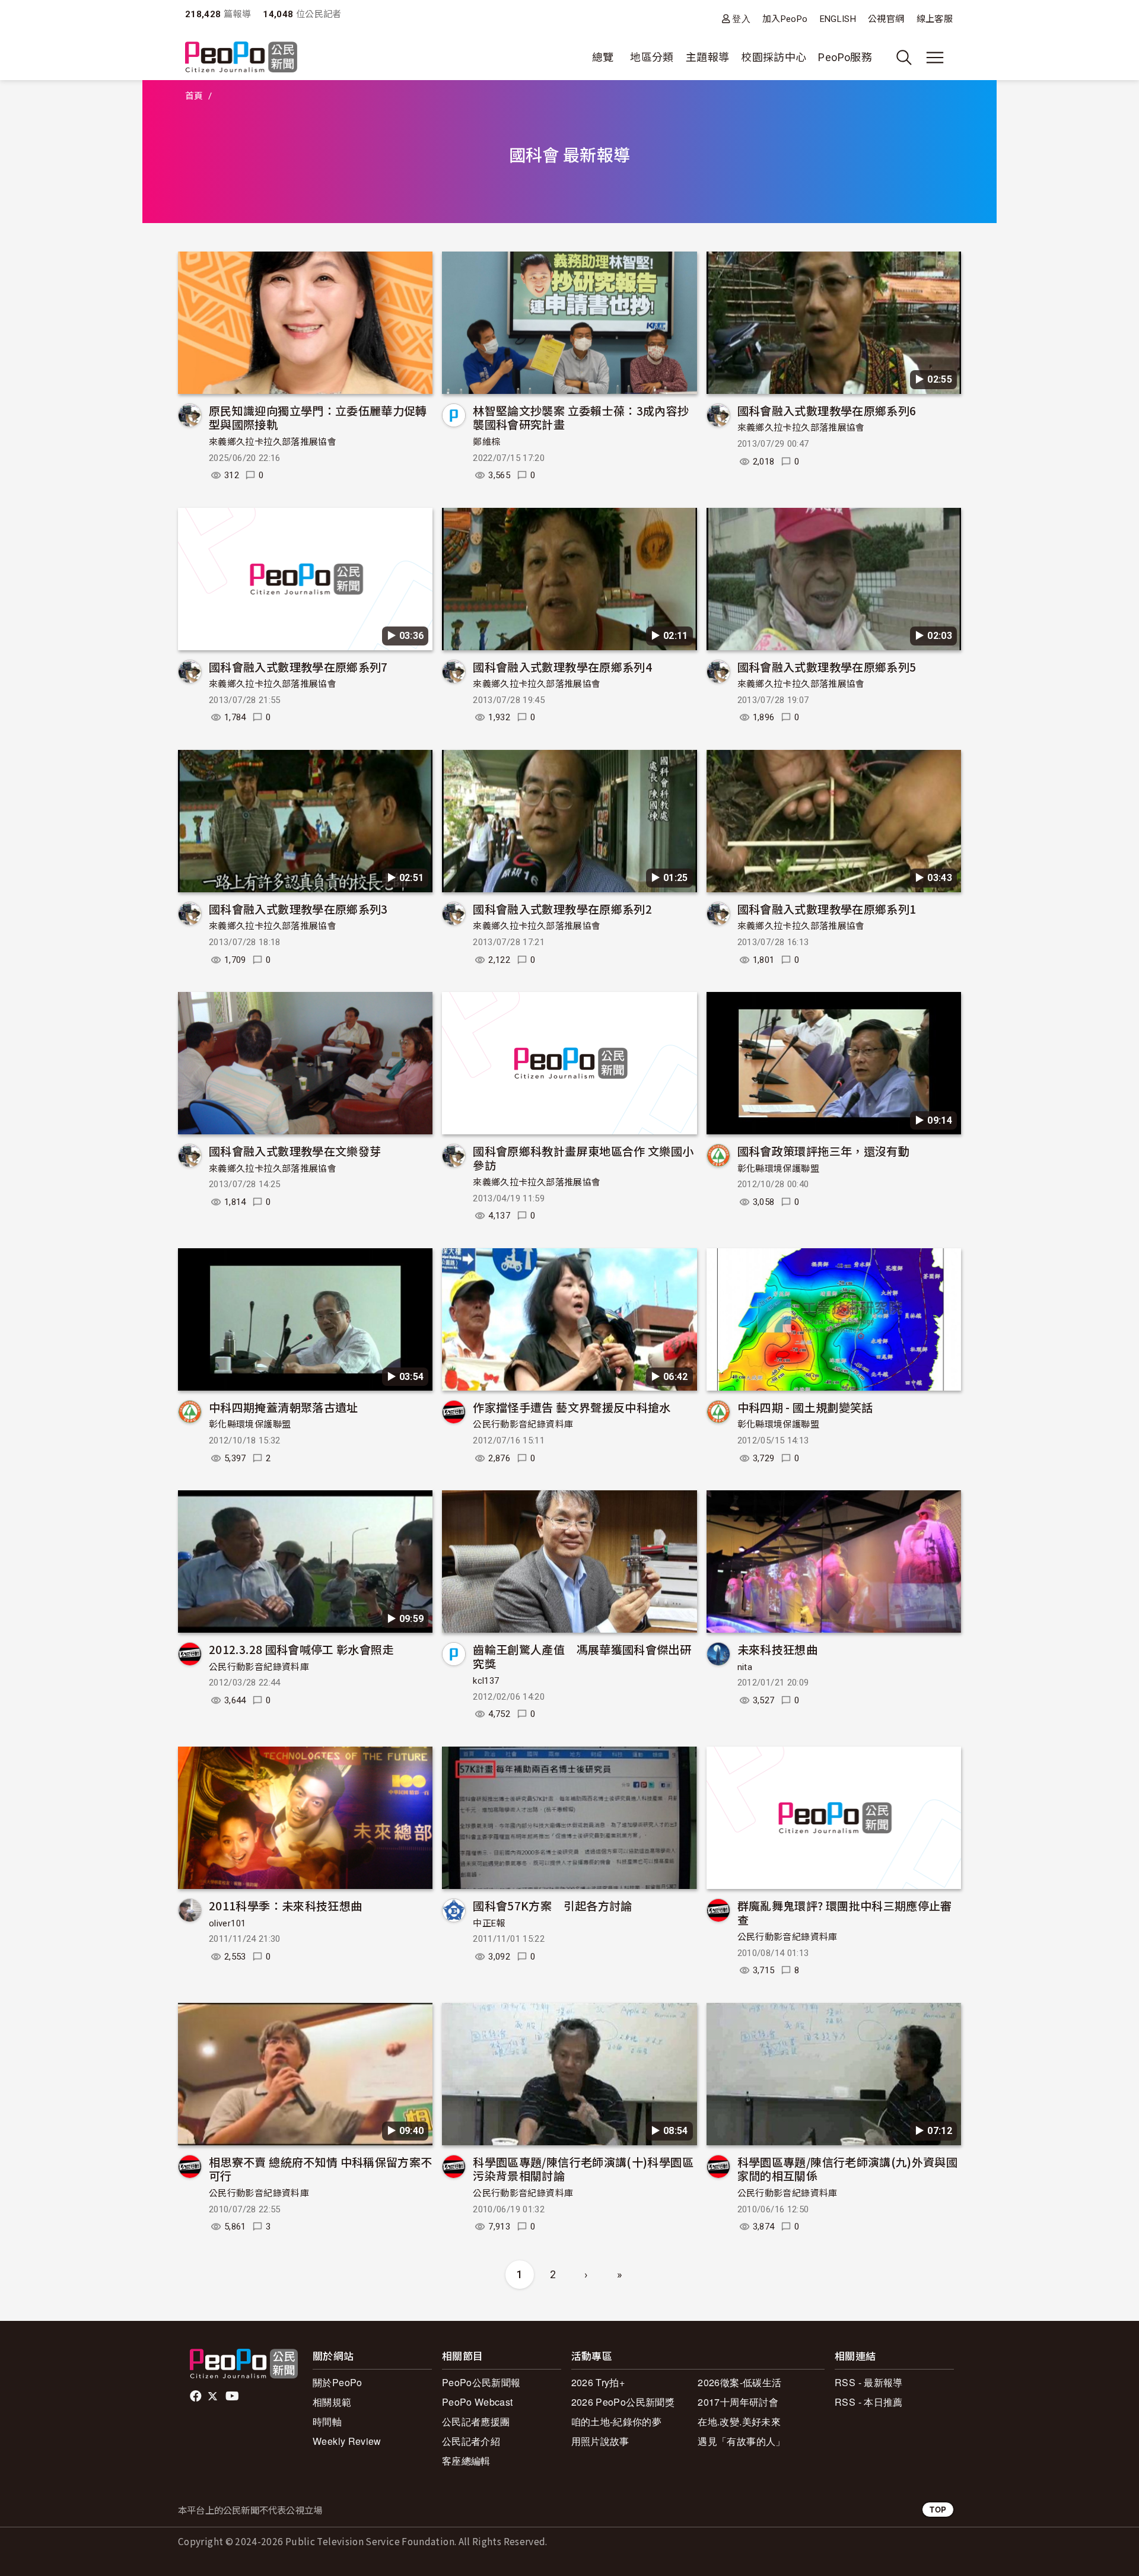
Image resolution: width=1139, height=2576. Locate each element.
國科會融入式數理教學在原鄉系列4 (562, 667)
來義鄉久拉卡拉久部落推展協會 (273, 442)
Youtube (233, 2396)
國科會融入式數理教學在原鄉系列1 (827, 909)
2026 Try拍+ (598, 2382)
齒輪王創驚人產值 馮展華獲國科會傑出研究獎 (582, 1656)
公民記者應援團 (476, 2421)
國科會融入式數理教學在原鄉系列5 (827, 667)
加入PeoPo (785, 19)
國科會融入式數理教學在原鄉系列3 (298, 909)
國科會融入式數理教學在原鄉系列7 (298, 667)
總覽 (603, 57)
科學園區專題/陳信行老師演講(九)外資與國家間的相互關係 (848, 2169)
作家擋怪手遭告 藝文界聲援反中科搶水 (572, 1407)
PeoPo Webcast (478, 2402)
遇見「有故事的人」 (741, 2441)
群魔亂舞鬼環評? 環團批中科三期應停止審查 (845, 1912)
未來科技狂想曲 (778, 1649)
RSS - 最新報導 (869, 2382)
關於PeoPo (338, 2382)
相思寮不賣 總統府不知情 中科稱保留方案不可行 (321, 2169)
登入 (741, 19)
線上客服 (935, 19)
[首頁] (241, 58)
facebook (197, 2396)
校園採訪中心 (774, 57)
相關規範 (332, 2402)
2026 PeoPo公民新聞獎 (623, 2402)
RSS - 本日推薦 (869, 2402)
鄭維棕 (486, 442)
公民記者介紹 (471, 2441)
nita (745, 1667)
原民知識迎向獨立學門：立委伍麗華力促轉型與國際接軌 (318, 417)
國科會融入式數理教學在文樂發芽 (295, 1151)
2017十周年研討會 (738, 2402)
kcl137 (486, 1681)
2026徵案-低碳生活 (739, 2382)
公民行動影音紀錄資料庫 (523, 1424)
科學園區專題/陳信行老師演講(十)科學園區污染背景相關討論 (583, 2169)
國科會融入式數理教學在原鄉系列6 (827, 410)
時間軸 (327, 2421)
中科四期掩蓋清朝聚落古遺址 (284, 1407)
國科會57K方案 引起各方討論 (552, 1905)
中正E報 (489, 1923)
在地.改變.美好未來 (739, 2421)
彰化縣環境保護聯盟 (778, 1169)
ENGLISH (838, 19)
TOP (938, 2509)
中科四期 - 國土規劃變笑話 (805, 1407)
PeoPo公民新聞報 (481, 2382)
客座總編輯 (466, 2461)
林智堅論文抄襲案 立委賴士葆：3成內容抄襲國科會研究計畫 (581, 417)
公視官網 (886, 19)
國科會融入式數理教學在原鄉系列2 (562, 909)
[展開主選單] (935, 58)
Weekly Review (347, 2441)
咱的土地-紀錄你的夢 (617, 2421)
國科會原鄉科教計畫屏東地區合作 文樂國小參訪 (583, 1158)
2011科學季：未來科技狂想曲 (285, 1905)
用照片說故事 (600, 2441)
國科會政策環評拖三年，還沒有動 (823, 1151)
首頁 (194, 96)
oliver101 (227, 1923)
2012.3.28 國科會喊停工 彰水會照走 (301, 1649)
